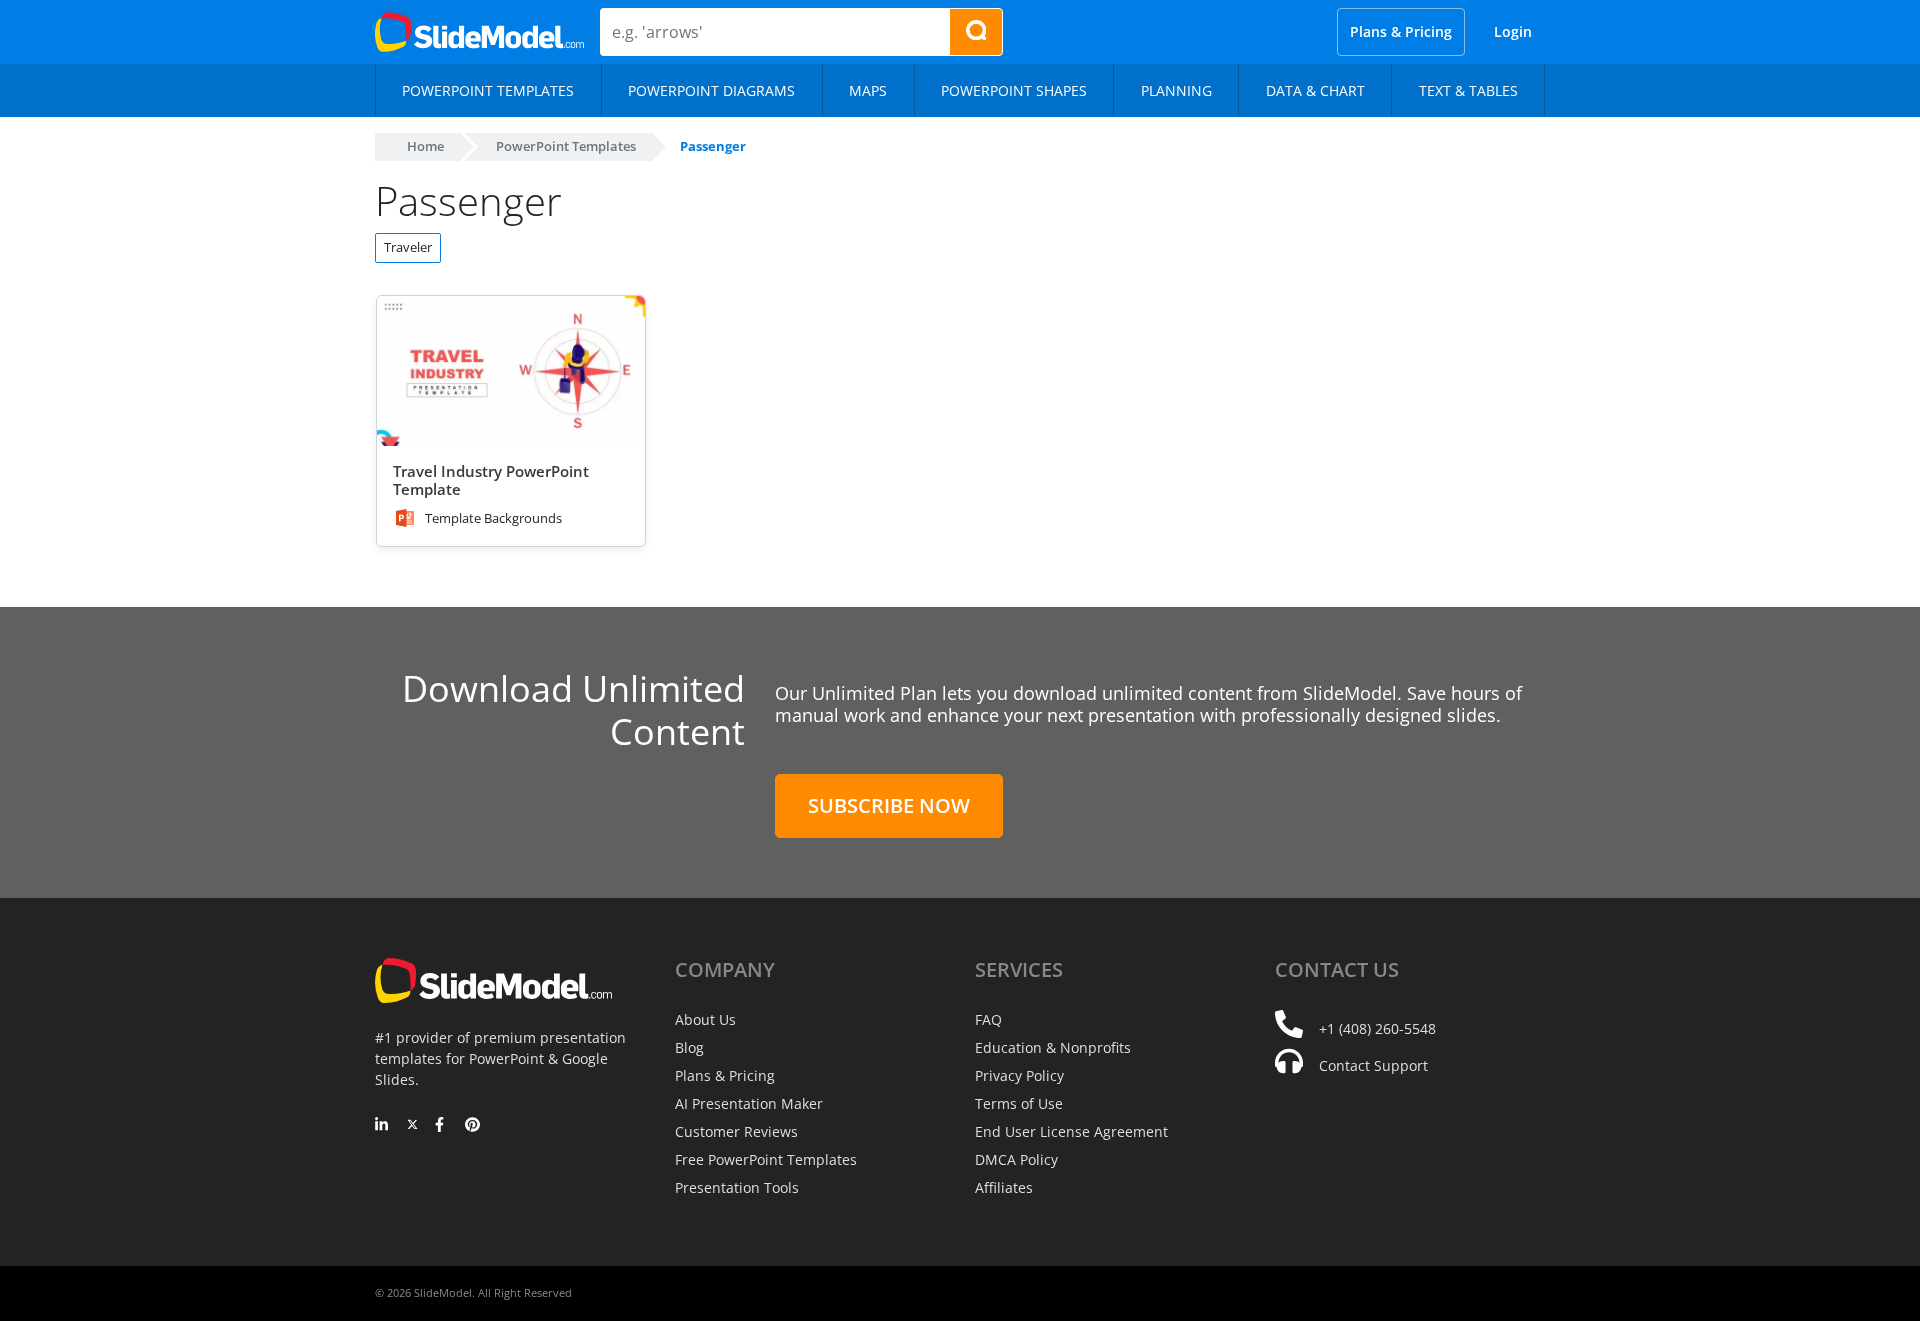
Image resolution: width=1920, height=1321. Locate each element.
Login (1513, 31)
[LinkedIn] (382, 1126)
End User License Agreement (1071, 1131)
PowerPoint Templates (566, 146)
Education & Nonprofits (1053, 1047)
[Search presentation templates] (976, 32)
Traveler (408, 247)
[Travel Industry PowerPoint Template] (511, 371)
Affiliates (1004, 1187)
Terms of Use (1019, 1103)
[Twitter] (412, 1126)
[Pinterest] (472, 1126)
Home (425, 146)
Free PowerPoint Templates (766, 1159)
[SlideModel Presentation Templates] (479, 32)
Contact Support (1373, 1065)
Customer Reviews (736, 1131)
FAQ (988, 1019)
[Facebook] (442, 1126)
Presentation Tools (737, 1187)
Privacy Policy (1019, 1075)
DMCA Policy (1016, 1159)
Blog (689, 1047)
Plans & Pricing (1401, 31)
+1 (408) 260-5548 (1377, 1028)
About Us (705, 1019)
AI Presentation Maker (749, 1103)
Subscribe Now (889, 805)
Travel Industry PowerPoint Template (491, 480)
